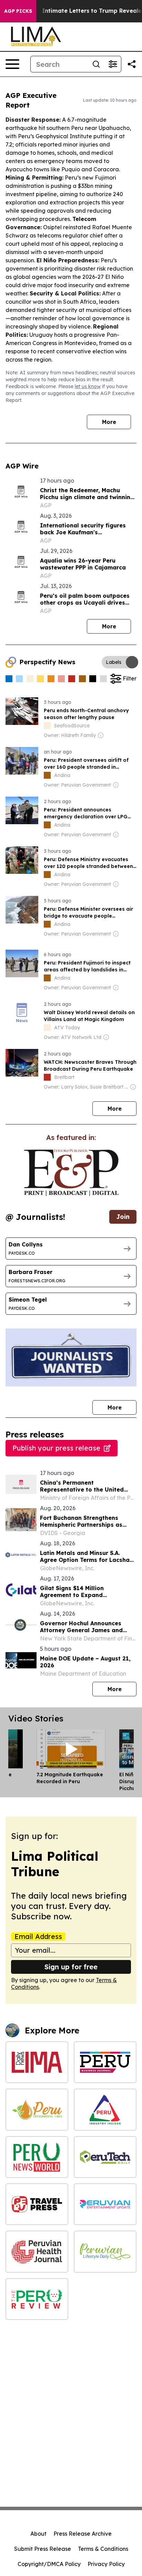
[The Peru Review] (37, 2299)
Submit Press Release (43, 2549)
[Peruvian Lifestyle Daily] (105, 2251)
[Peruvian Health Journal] (37, 2251)
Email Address (38, 1937)
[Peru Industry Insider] (105, 2109)
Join (123, 1217)
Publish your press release (56, 1448)
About (38, 2534)
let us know (88, 386)
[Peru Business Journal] (105, 2062)
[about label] (47, 726)
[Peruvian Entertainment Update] (105, 2204)
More (109, 422)
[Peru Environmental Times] (37, 2109)
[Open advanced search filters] (113, 64)
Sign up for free (71, 1967)
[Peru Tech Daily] (105, 2157)
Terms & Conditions (103, 2549)
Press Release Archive (83, 2534)
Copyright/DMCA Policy (49, 2564)
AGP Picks (18, 11)
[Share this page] (132, 64)
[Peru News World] (37, 2157)
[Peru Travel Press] (37, 2204)
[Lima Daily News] (37, 2062)
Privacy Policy (106, 2564)
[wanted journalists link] (71, 1173)
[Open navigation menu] (12, 64)
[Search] (96, 64)
